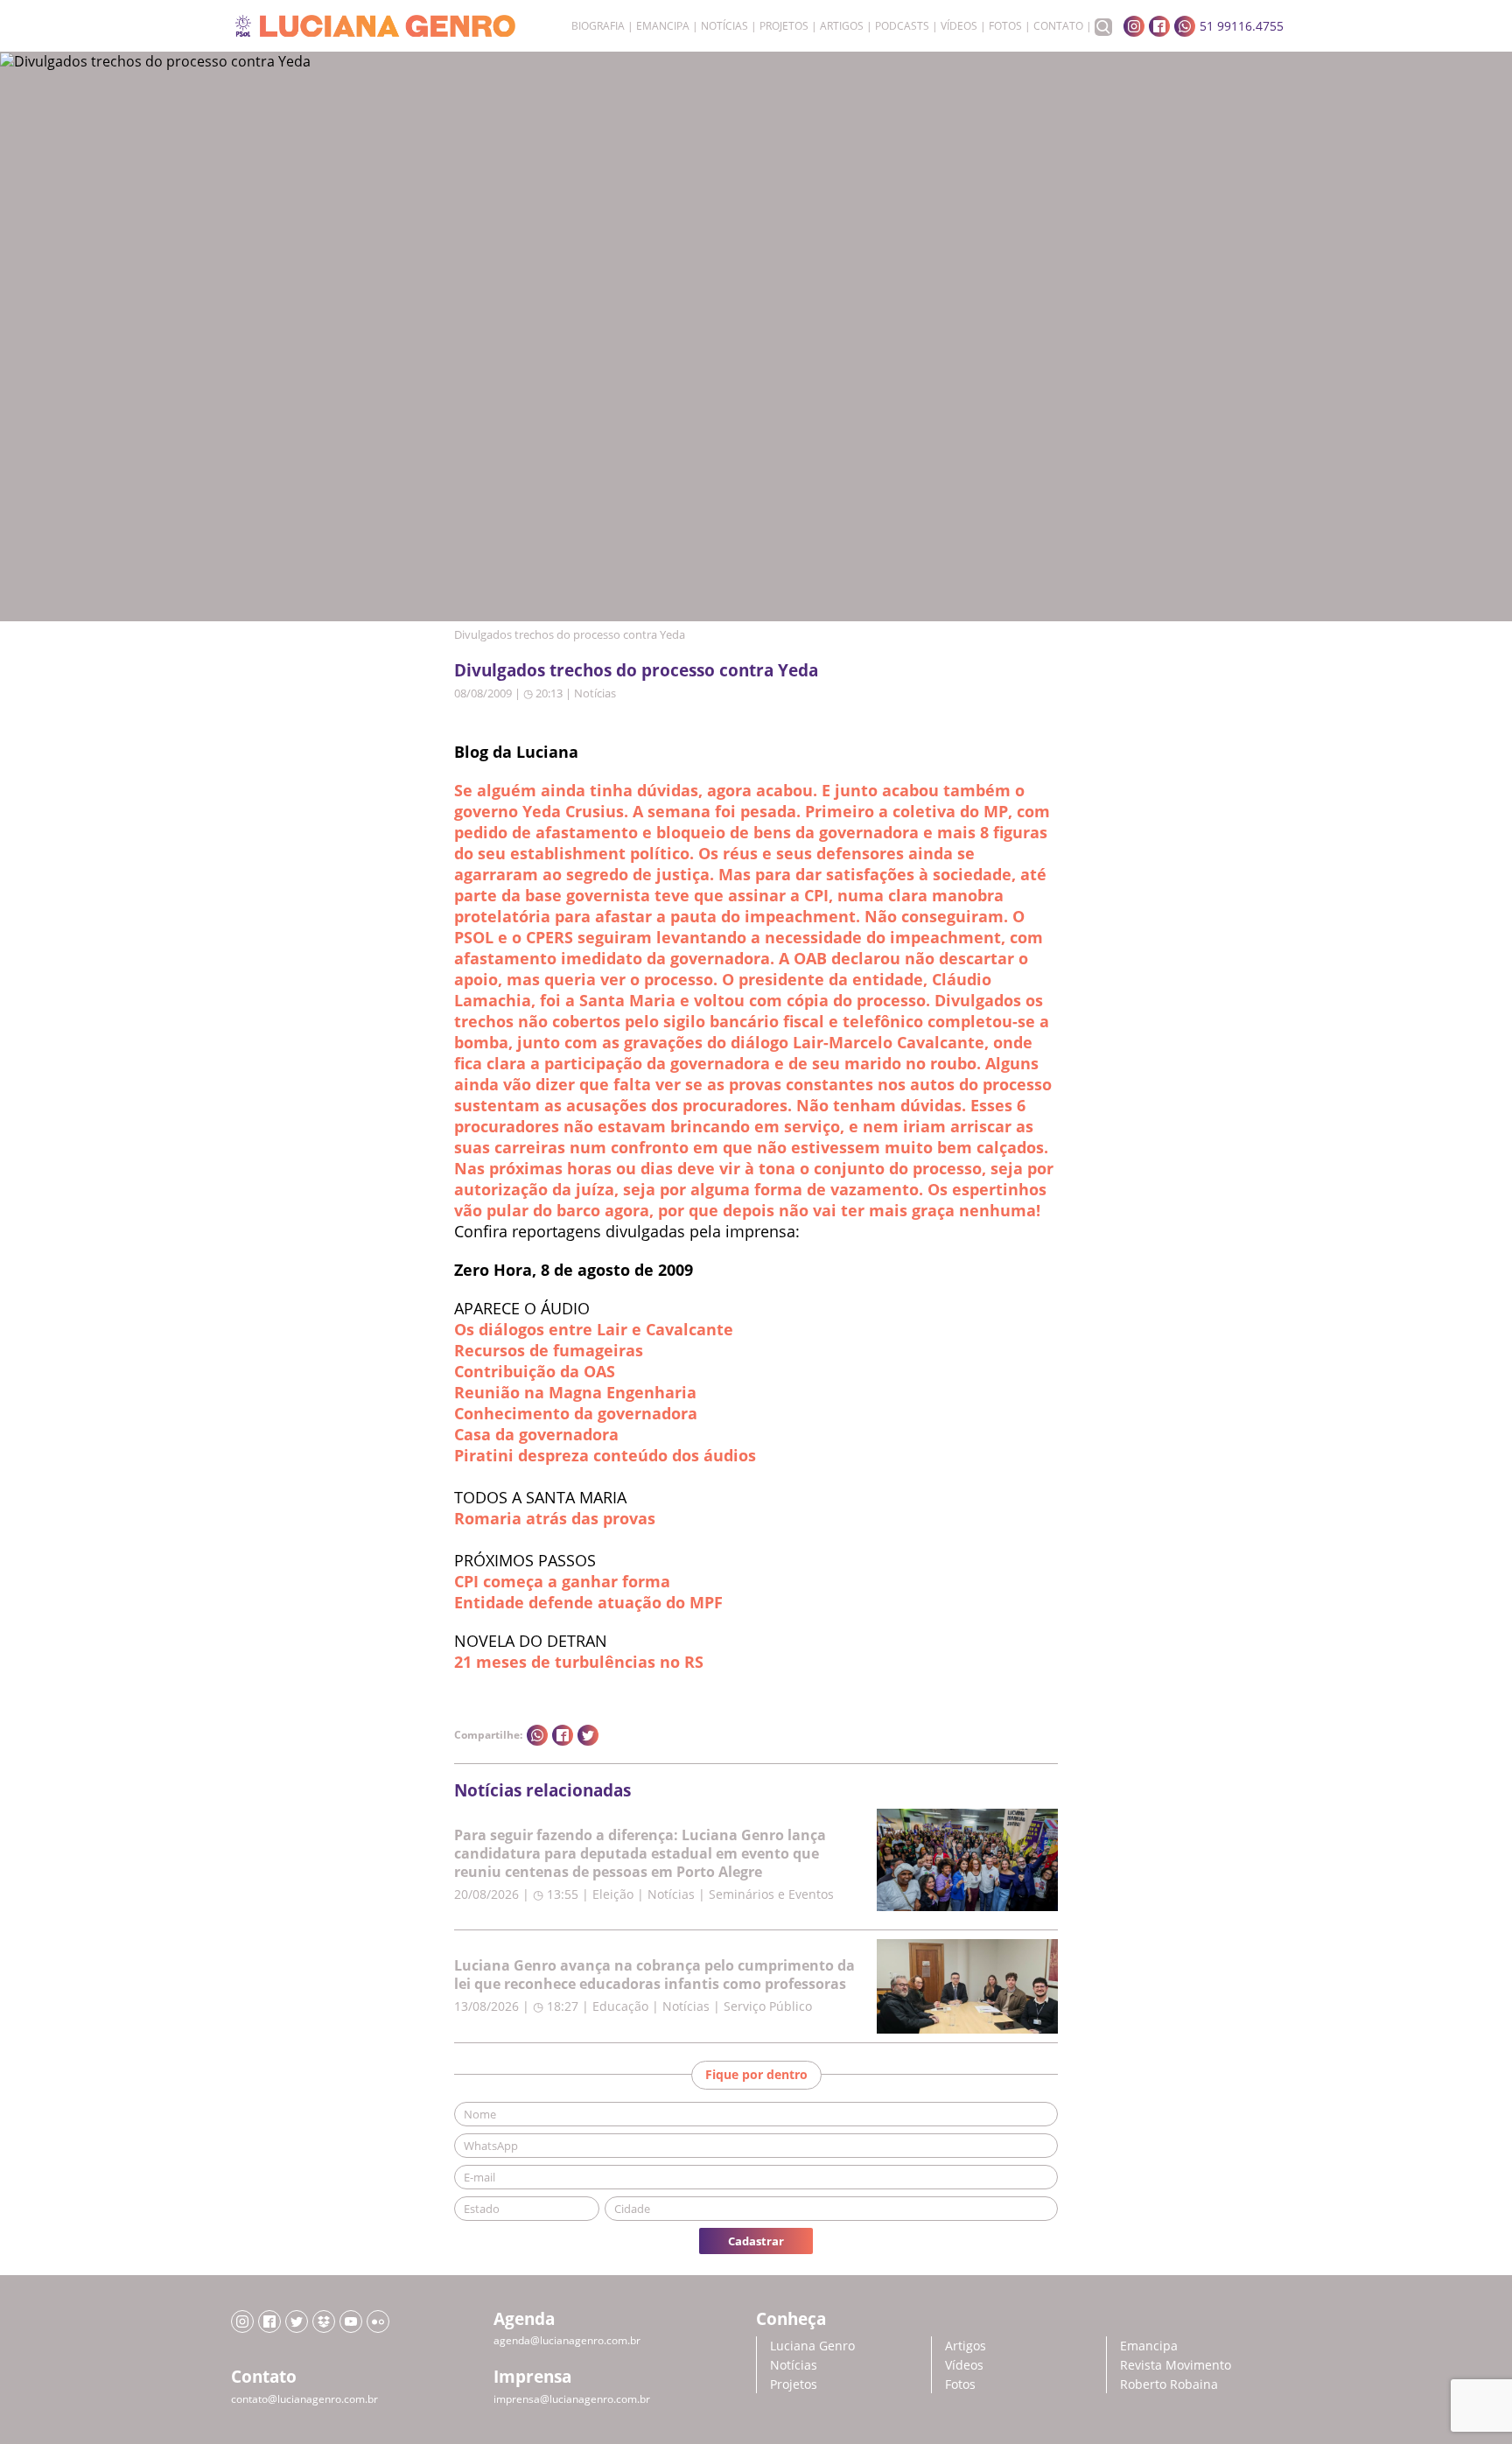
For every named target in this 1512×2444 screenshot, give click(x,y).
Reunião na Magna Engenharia (575, 1392)
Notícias (724, 26)
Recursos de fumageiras (549, 1350)
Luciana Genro (812, 2346)
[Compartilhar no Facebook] (563, 1735)
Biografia (598, 26)
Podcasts (902, 26)
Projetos (784, 26)
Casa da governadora (536, 1434)
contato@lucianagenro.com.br (304, 2399)
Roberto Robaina (1169, 2384)
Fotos (1005, 26)
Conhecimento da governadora (576, 1413)
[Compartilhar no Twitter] (588, 1735)
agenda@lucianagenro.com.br (567, 2340)
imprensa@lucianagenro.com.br (572, 2399)
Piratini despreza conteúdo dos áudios (605, 1455)
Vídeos (959, 26)
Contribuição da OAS (535, 1371)
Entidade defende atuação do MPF (588, 1602)
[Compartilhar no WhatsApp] (537, 1735)
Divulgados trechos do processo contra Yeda (636, 670)
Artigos (842, 26)
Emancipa (663, 26)
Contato (1058, 26)
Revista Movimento (1176, 2365)
